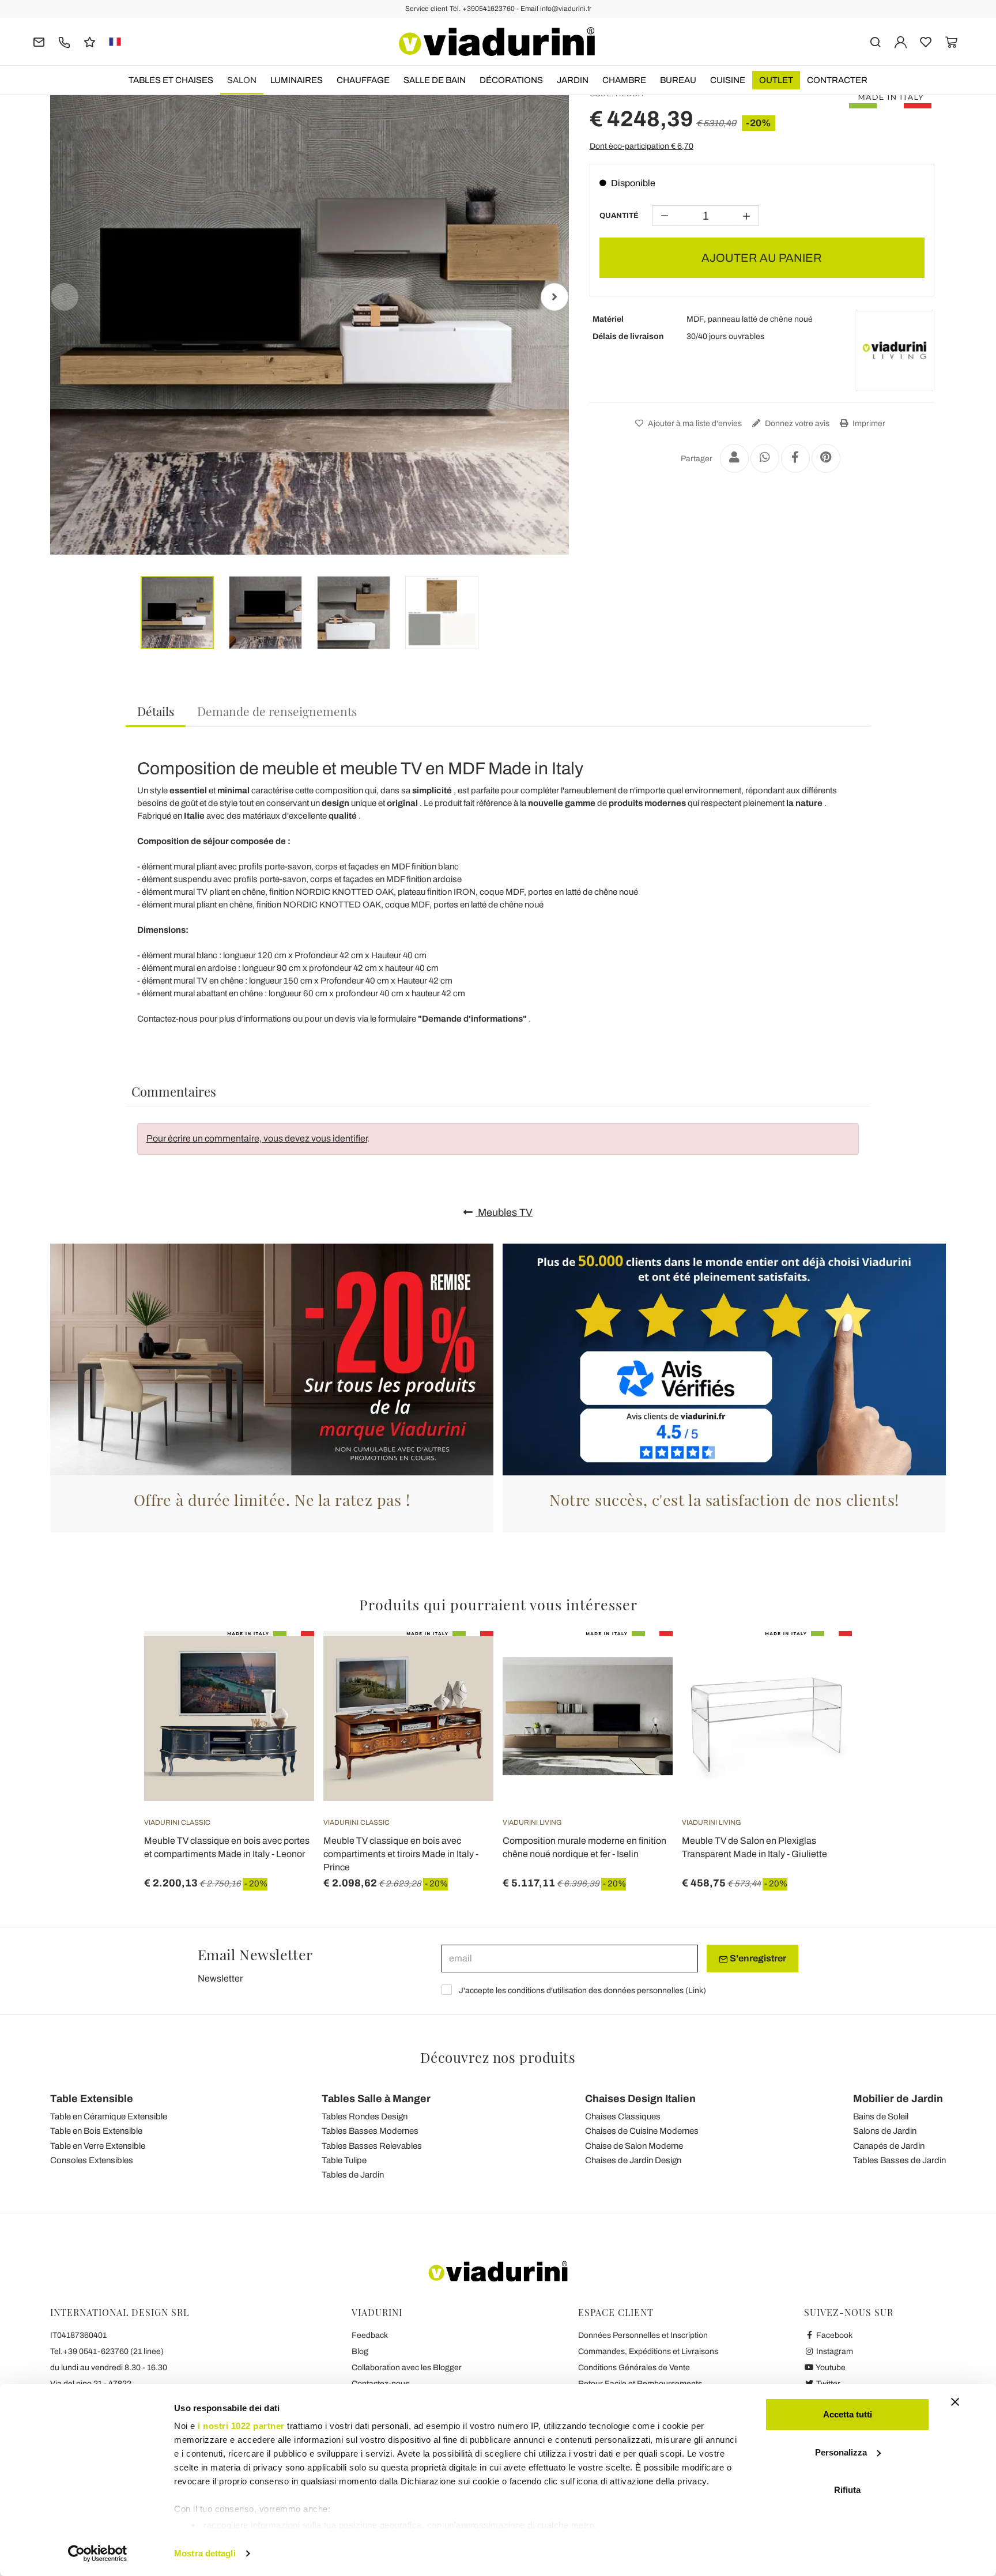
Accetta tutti (848, 2414)
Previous (65, 297)
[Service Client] (64, 41)
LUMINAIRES (297, 80)
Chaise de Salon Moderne (634, 2146)
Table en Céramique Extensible (109, 2116)
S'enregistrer (757, 1958)
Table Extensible (92, 2099)
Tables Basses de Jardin (899, 2160)
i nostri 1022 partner (241, 2426)
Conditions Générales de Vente (634, 2368)
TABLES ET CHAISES (171, 80)
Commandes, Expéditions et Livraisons (648, 2351)
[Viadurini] (497, 42)
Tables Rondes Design (365, 2116)
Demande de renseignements (277, 711)
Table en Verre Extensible (98, 2146)
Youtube (830, 2368)
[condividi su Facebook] (795, 458)
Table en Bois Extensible (96, 2131)
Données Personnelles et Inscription (643, 2335)
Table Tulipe (344, 2160)
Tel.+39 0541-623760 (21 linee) (107, 2351)
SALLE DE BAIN (435, 80)
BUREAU (678, 80)
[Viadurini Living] (895, 351)
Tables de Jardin (353, 2175)
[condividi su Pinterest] (826, 458)
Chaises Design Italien (640, 2099)
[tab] (156, 712)
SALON (242, 80)
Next (554, 297)
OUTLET (776, 80)
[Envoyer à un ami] (734, 458)
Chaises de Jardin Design (633, 2160)
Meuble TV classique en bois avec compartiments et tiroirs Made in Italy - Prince (401, 1854)
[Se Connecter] (901, 41)
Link (696, 1991)
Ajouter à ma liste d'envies (694, 423)
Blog (360, 2351)
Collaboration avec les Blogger (407, 2368)
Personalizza (841, 2452)
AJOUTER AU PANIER (762, 258)
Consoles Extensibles (92, 2160)
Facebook (833, 2335)
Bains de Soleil (881, 2116)
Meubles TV (504, 1212)
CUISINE (728, 80)
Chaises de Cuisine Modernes (642, 2131)
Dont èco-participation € (642, 146)
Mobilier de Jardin (898, 2099)
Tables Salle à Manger (376, 2099)
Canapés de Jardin (889, 2146)
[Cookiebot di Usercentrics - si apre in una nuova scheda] (98, 2554)
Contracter (837, 80)
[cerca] (875, 41)
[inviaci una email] (39, 41)
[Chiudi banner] (955, 2402)
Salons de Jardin (885, 2131)
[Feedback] (90, 41)
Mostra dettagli (205, 2553)
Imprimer (868, 423)
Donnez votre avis (796, 423)
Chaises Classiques (623, 2116)
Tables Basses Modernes (370, 2131)
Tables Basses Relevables (372, 2146)
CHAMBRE (624, 80)
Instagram (834, 2351)
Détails (156, 711)
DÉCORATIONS (511, 80)
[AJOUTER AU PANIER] (643, 1660)
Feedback (370, 2335)
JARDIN (573, 80)
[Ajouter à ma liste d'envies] (285, 1688)
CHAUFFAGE (363, 80)
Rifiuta (847, 2490)
